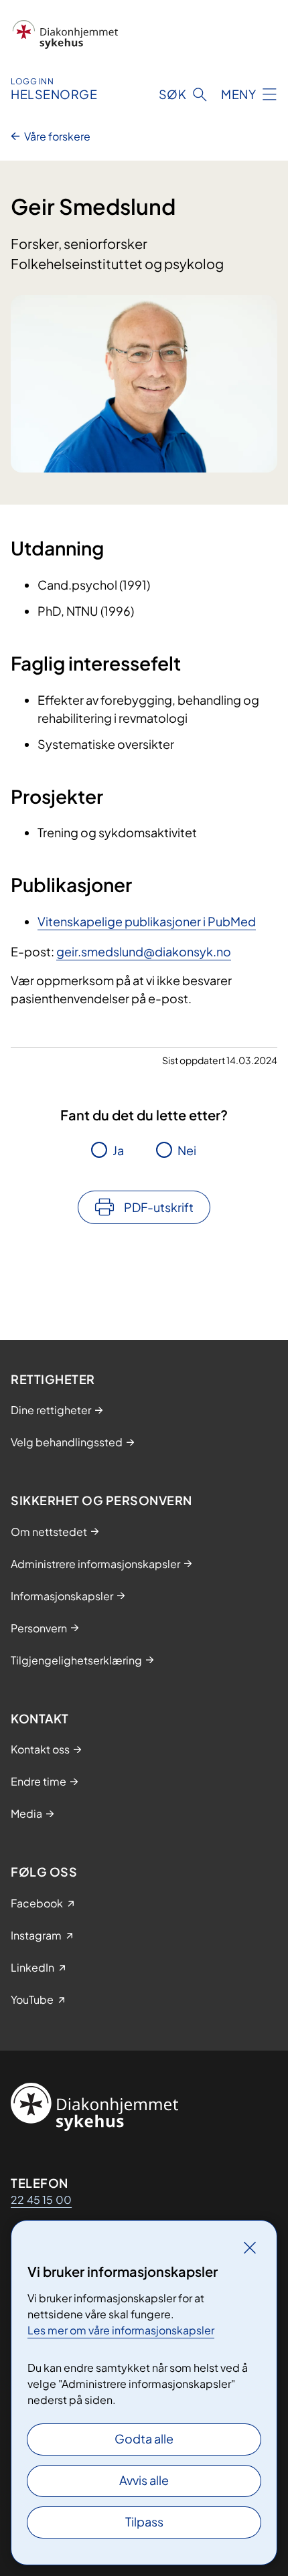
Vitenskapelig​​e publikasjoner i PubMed (147, 921)
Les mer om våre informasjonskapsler (121, 2330)
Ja (118, 1150)
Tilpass (144, 2521)
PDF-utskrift (159, 1207)
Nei (187, 1150)
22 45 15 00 (41, 2200)
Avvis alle (144, 2480)
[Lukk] (250, 2247)
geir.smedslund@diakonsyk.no (144, 951)
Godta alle (144, 2438)
